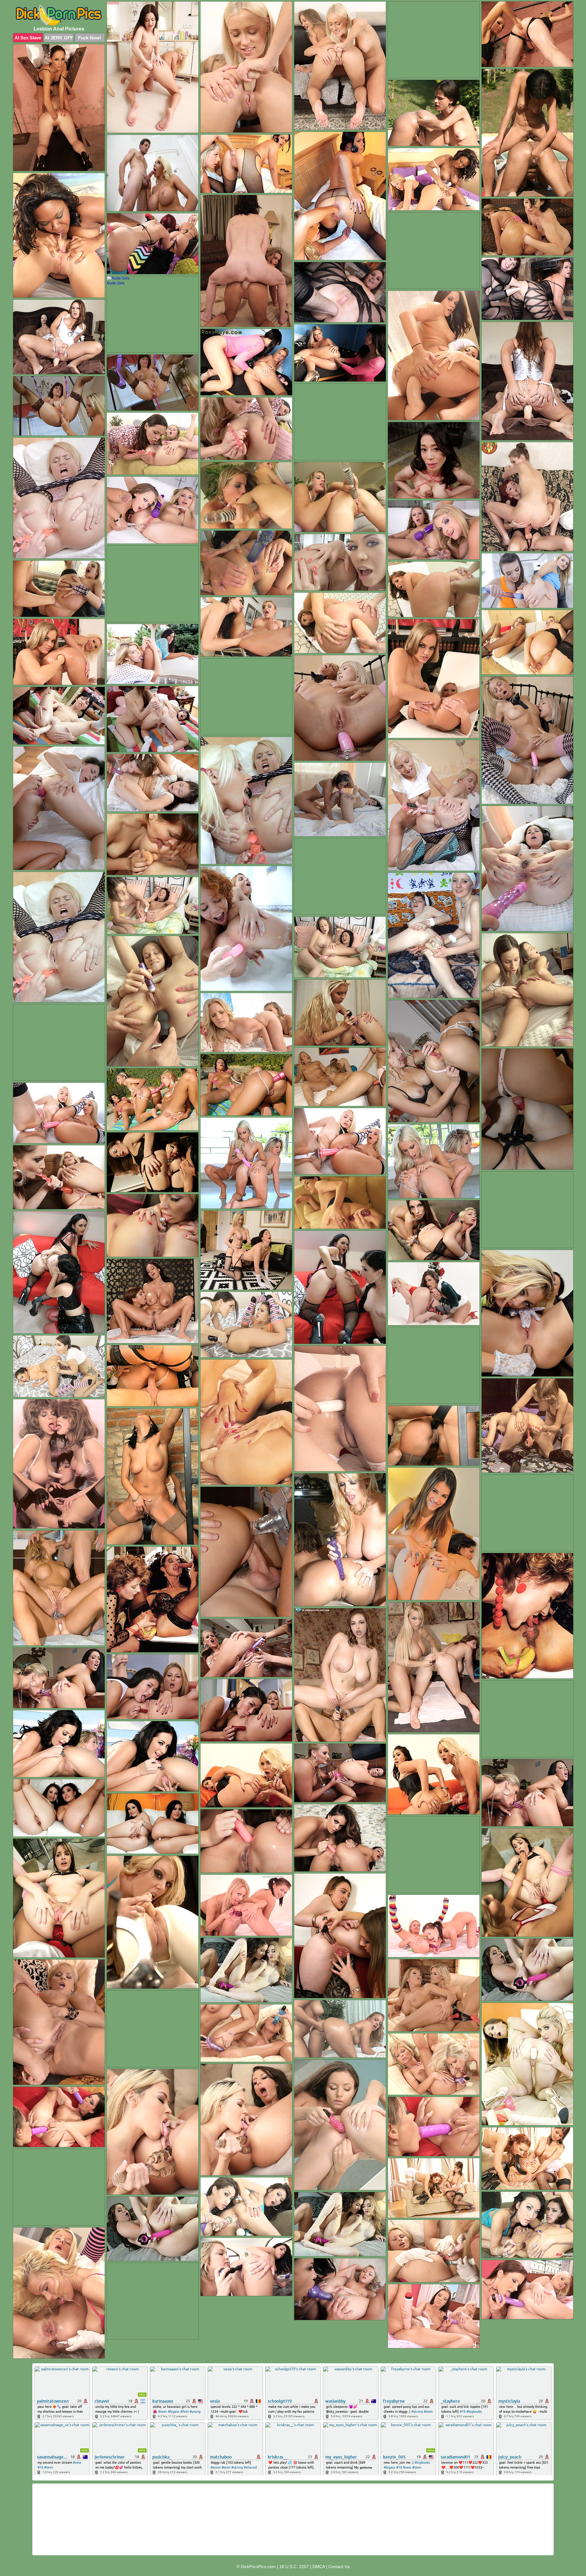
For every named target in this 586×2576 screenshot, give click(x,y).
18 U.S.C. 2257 (294, 2567)
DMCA (319, 2567)
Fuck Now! (90, 38)
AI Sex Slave (28, 38)
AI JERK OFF (59, 38)
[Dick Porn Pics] (59, 15)
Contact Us (339, 2567)
